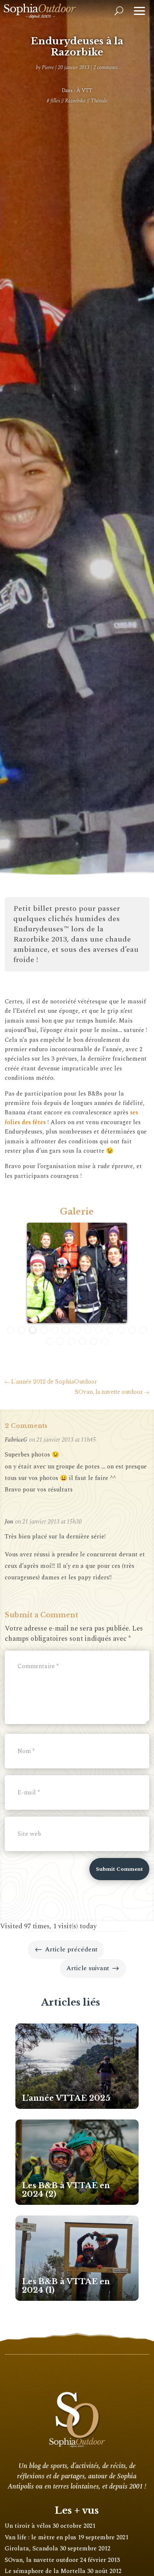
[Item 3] (33, 1330)
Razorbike (75, 101)
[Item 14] (50, 1341)
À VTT (84, 91)
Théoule (99, 101)
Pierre (48, 68)
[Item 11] (121, 1330)
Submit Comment (119, 1869)
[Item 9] (99, 1330)
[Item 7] (77, 1330)
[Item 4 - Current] (44, 1330)
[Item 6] (66, 1330)
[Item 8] (88, 1330)
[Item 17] (83, 1341)
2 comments (105, 68)
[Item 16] (71, 1341)
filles (55, 101)
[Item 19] (105, 1341)
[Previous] (15, 1273)
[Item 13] (143, 1330)
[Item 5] (55, 1330)
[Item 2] (22, 1330)
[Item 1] (11, 1330)
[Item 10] (110, 1330)
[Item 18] (94, 1341)
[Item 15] (60, 1341)
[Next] (139, 1273)
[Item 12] (133, 1330)
